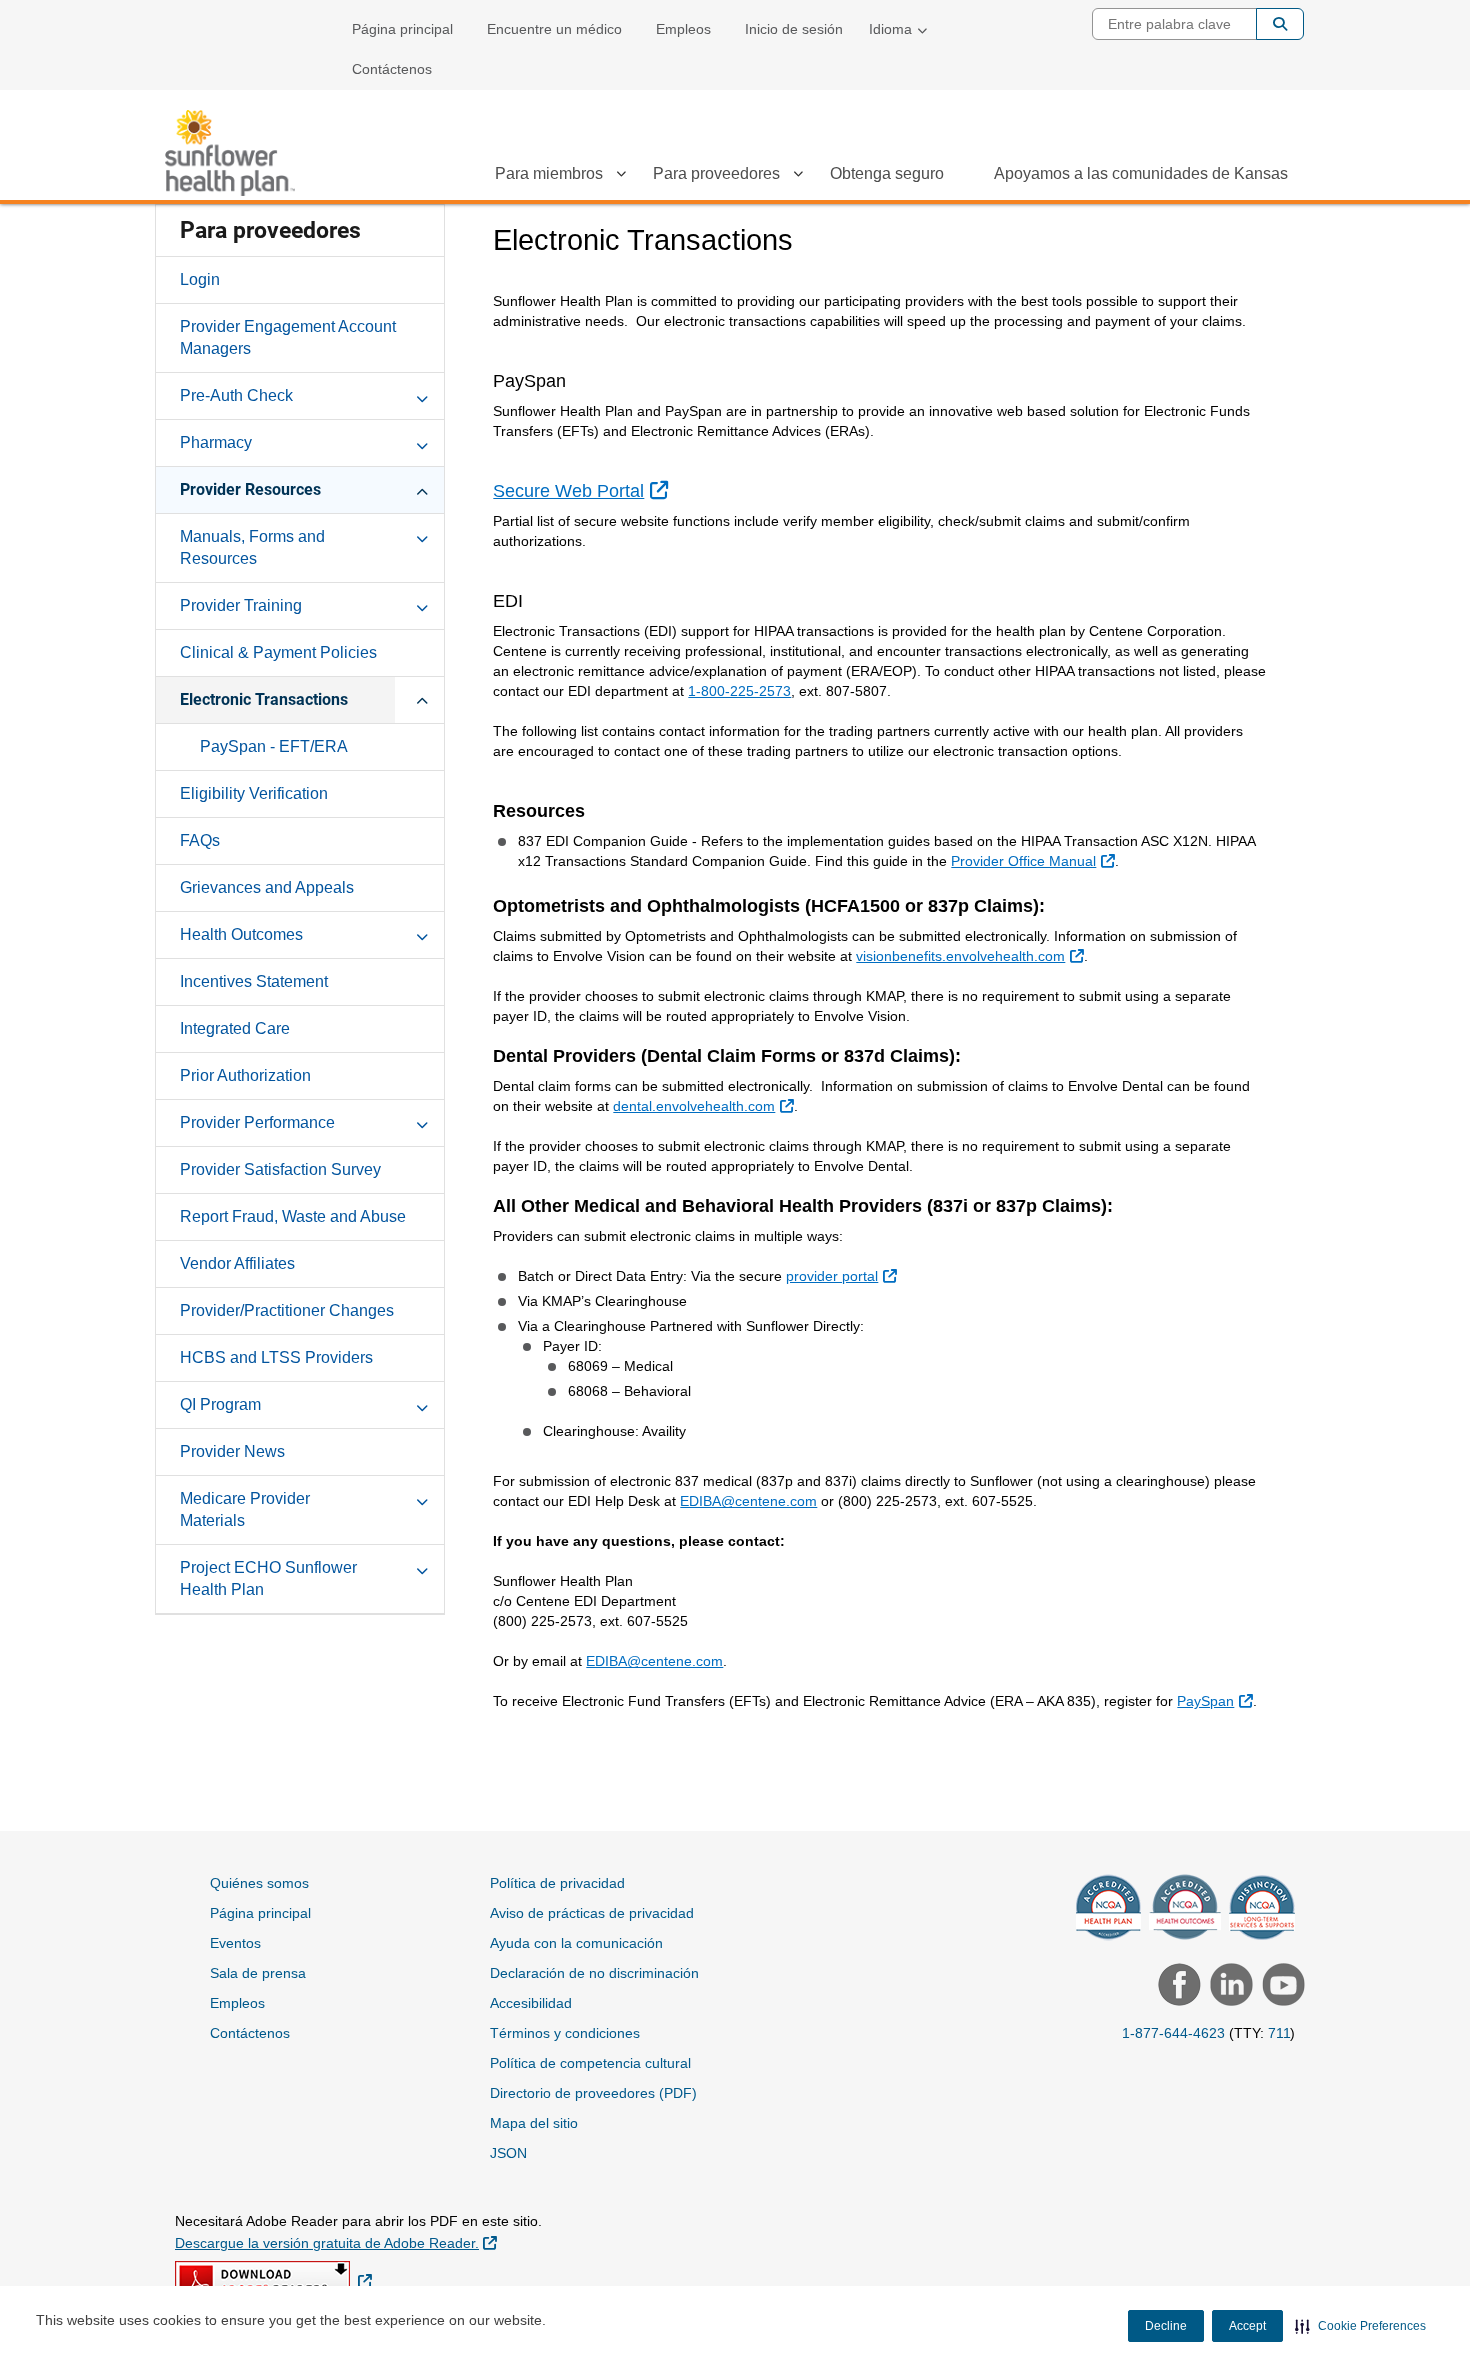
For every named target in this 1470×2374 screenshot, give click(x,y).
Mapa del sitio (534, 2123)
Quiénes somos (259, 1883)
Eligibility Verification (254, 793)
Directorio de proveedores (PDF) (593, 2093)
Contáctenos (392, 69)
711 (1279, 2033)
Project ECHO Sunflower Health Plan (268, 1578)
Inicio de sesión (794, 29)
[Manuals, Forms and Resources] (422, 536)
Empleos (683, 29)
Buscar (1280, 24)
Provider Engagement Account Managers (288, 337)
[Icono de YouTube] (1281, 1987)
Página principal (402, 29)
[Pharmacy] (422, 442)
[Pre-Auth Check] (422, 395)
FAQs (200, 840)
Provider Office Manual (1035, 860)
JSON (508, 2153)
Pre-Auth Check (236, 395)
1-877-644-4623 (1173, 2033)
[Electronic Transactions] (422, 699)
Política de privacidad (557, 1883)
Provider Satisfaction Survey (280, 1169)
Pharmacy (216, 442)
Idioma (890, 29)
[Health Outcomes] (422, 934)
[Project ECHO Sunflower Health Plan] (422, 1567)
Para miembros (549, 173)
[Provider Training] (422, 605)
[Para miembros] (621, 177)
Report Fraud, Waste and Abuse (293, 1216)
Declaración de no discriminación (594, 1973)
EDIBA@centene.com (748, 1501)
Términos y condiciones (565, 2033)
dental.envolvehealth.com (705, 1105)
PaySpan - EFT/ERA (274, 746)
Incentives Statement (254, 981)
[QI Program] (422, 1404)
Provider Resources (250, 489)
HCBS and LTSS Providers (276, 1357)
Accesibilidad (531, 2003)
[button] (1360, 2326)
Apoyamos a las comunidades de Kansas (1141, 173)
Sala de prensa (258, 1973)
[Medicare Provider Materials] (422, 1498)
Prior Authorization (245, 1075)
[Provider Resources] (422, 489)
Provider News (232, 1451)
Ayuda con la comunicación (576, 1943)
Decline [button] (1166, 2326)
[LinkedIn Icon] (1229, 1987)
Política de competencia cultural (590, 2063)
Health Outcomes (241, 934)
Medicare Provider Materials (245, 1509)
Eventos (235, 1943)
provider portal (843, 1275)
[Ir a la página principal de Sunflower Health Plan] (230, 153)
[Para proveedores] (798, 177)
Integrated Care (235, 1028)
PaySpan (1217, 1700)
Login (200, 279)
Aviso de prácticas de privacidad (592, 1913)
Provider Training (241, 605)
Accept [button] (1247, 2326)
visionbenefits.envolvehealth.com (972, 955)
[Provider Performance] (422, 1122)
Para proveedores (716, 173)
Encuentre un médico (554, 29)
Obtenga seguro (887, 173)
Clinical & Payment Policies (278, 652)
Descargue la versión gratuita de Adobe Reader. (336, 2242)
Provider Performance (257, 1122)
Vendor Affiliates (237, 1263)
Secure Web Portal (582, 490)
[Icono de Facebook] (1177, 1987)
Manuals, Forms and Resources (252, 547)
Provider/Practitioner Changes (287, 1310)
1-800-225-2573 (739, 691)
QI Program (220, 1404)
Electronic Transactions (264, 699)
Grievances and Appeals (267, 887)
